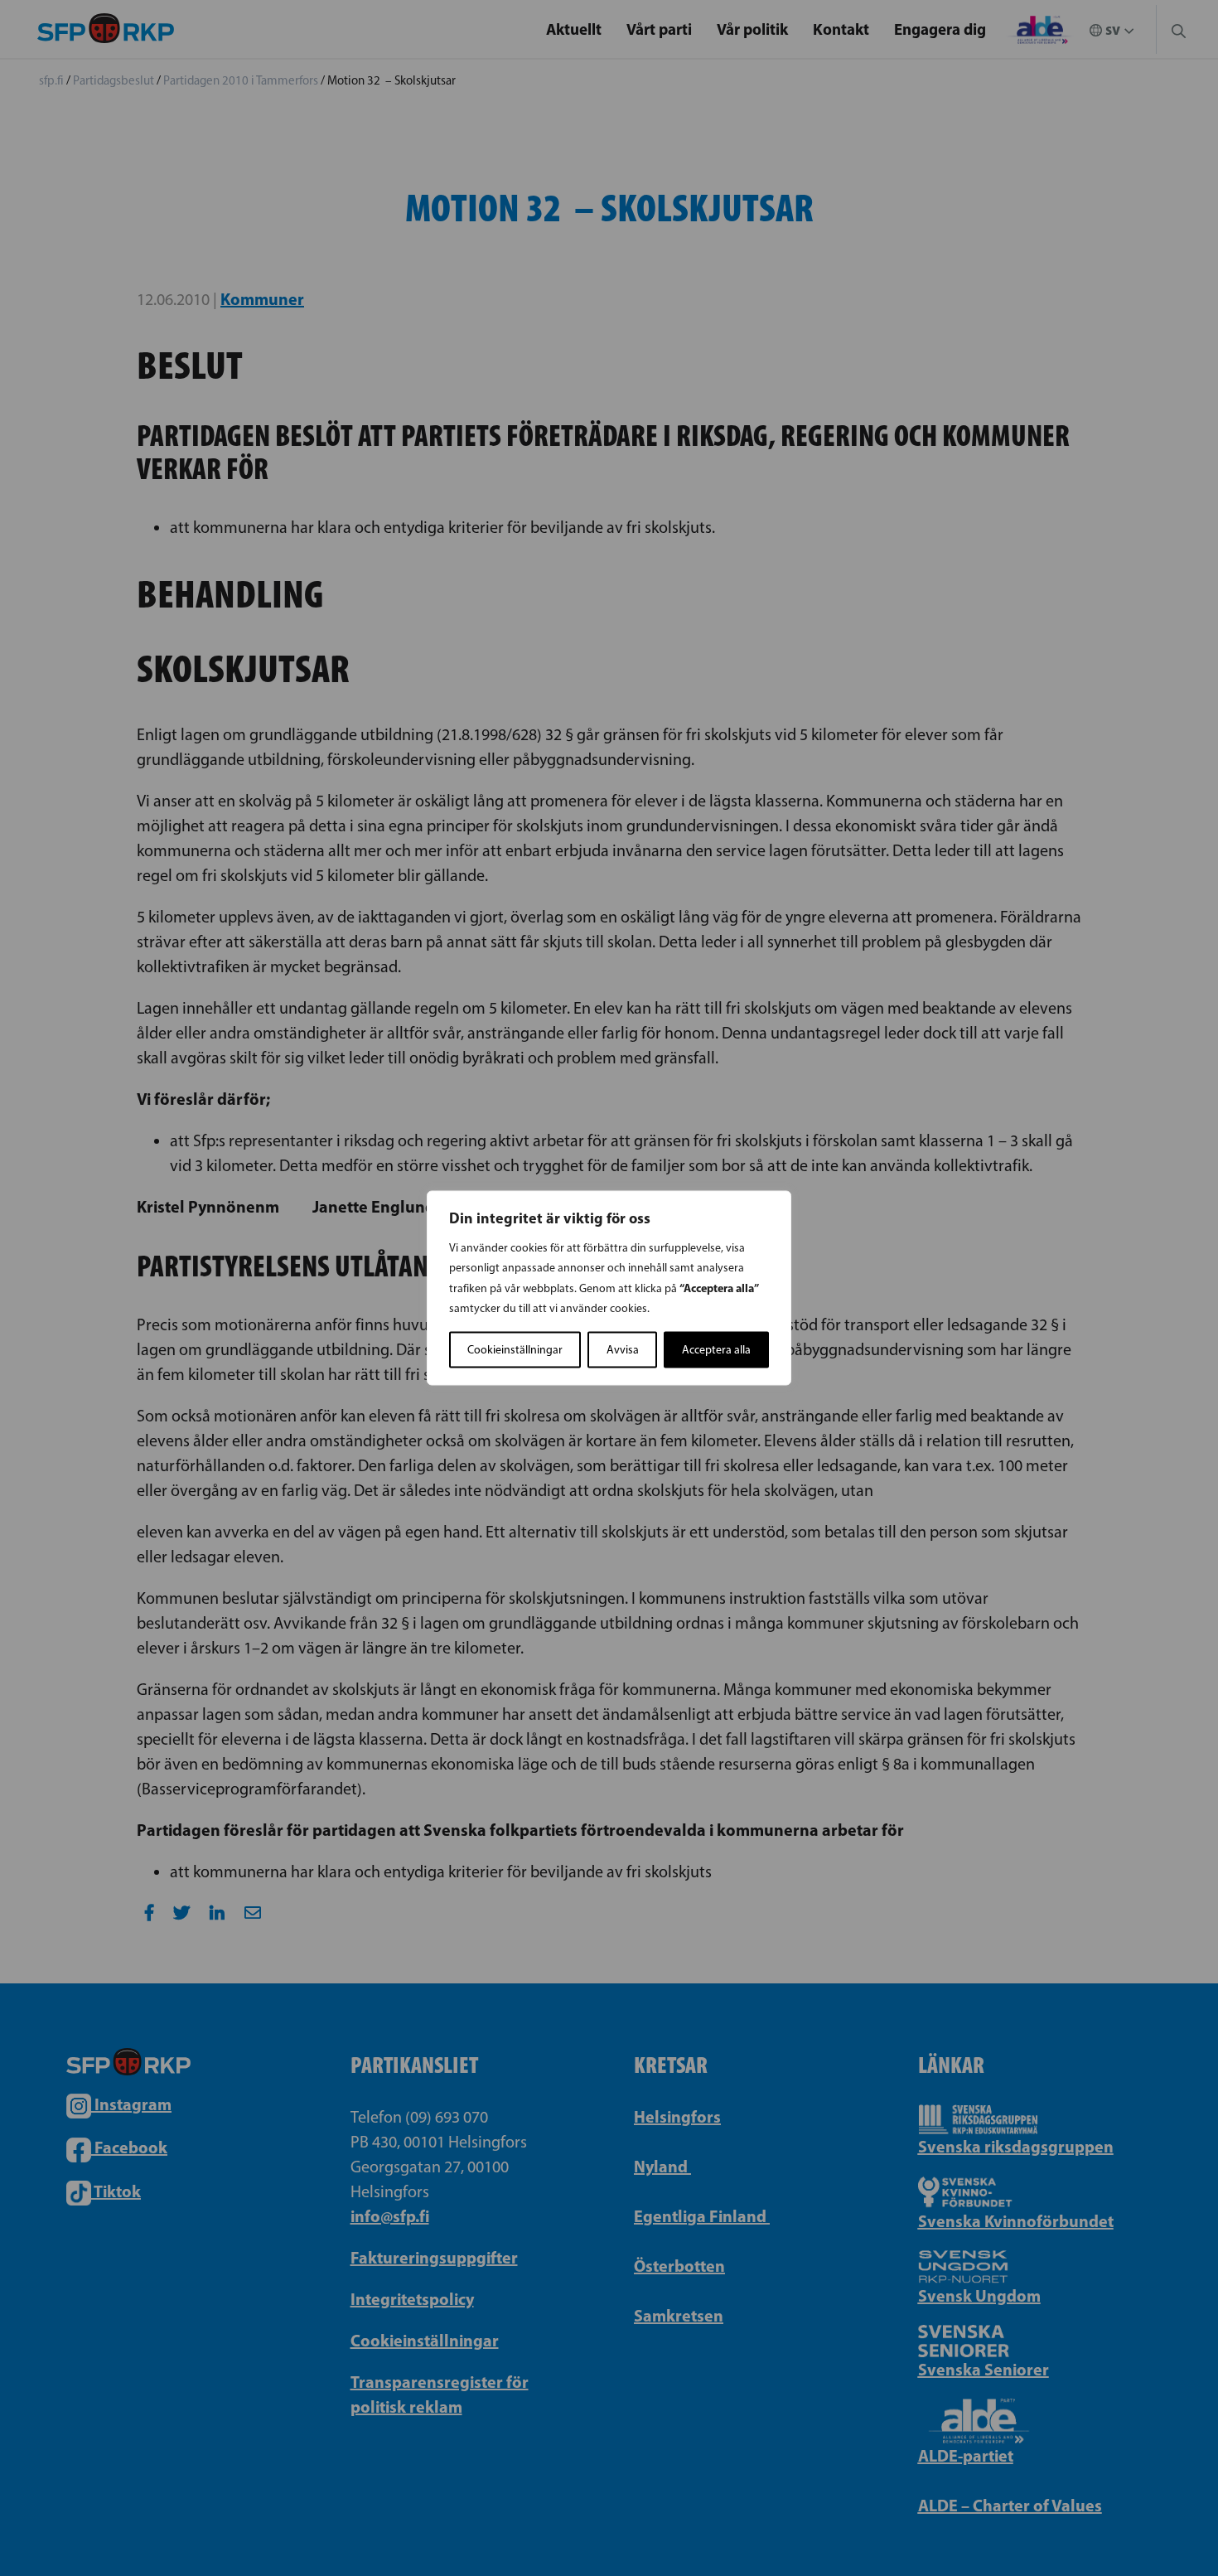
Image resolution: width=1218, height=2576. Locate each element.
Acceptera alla (716, 1350)
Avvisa (623, 1350)
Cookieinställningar (515, 1350)
